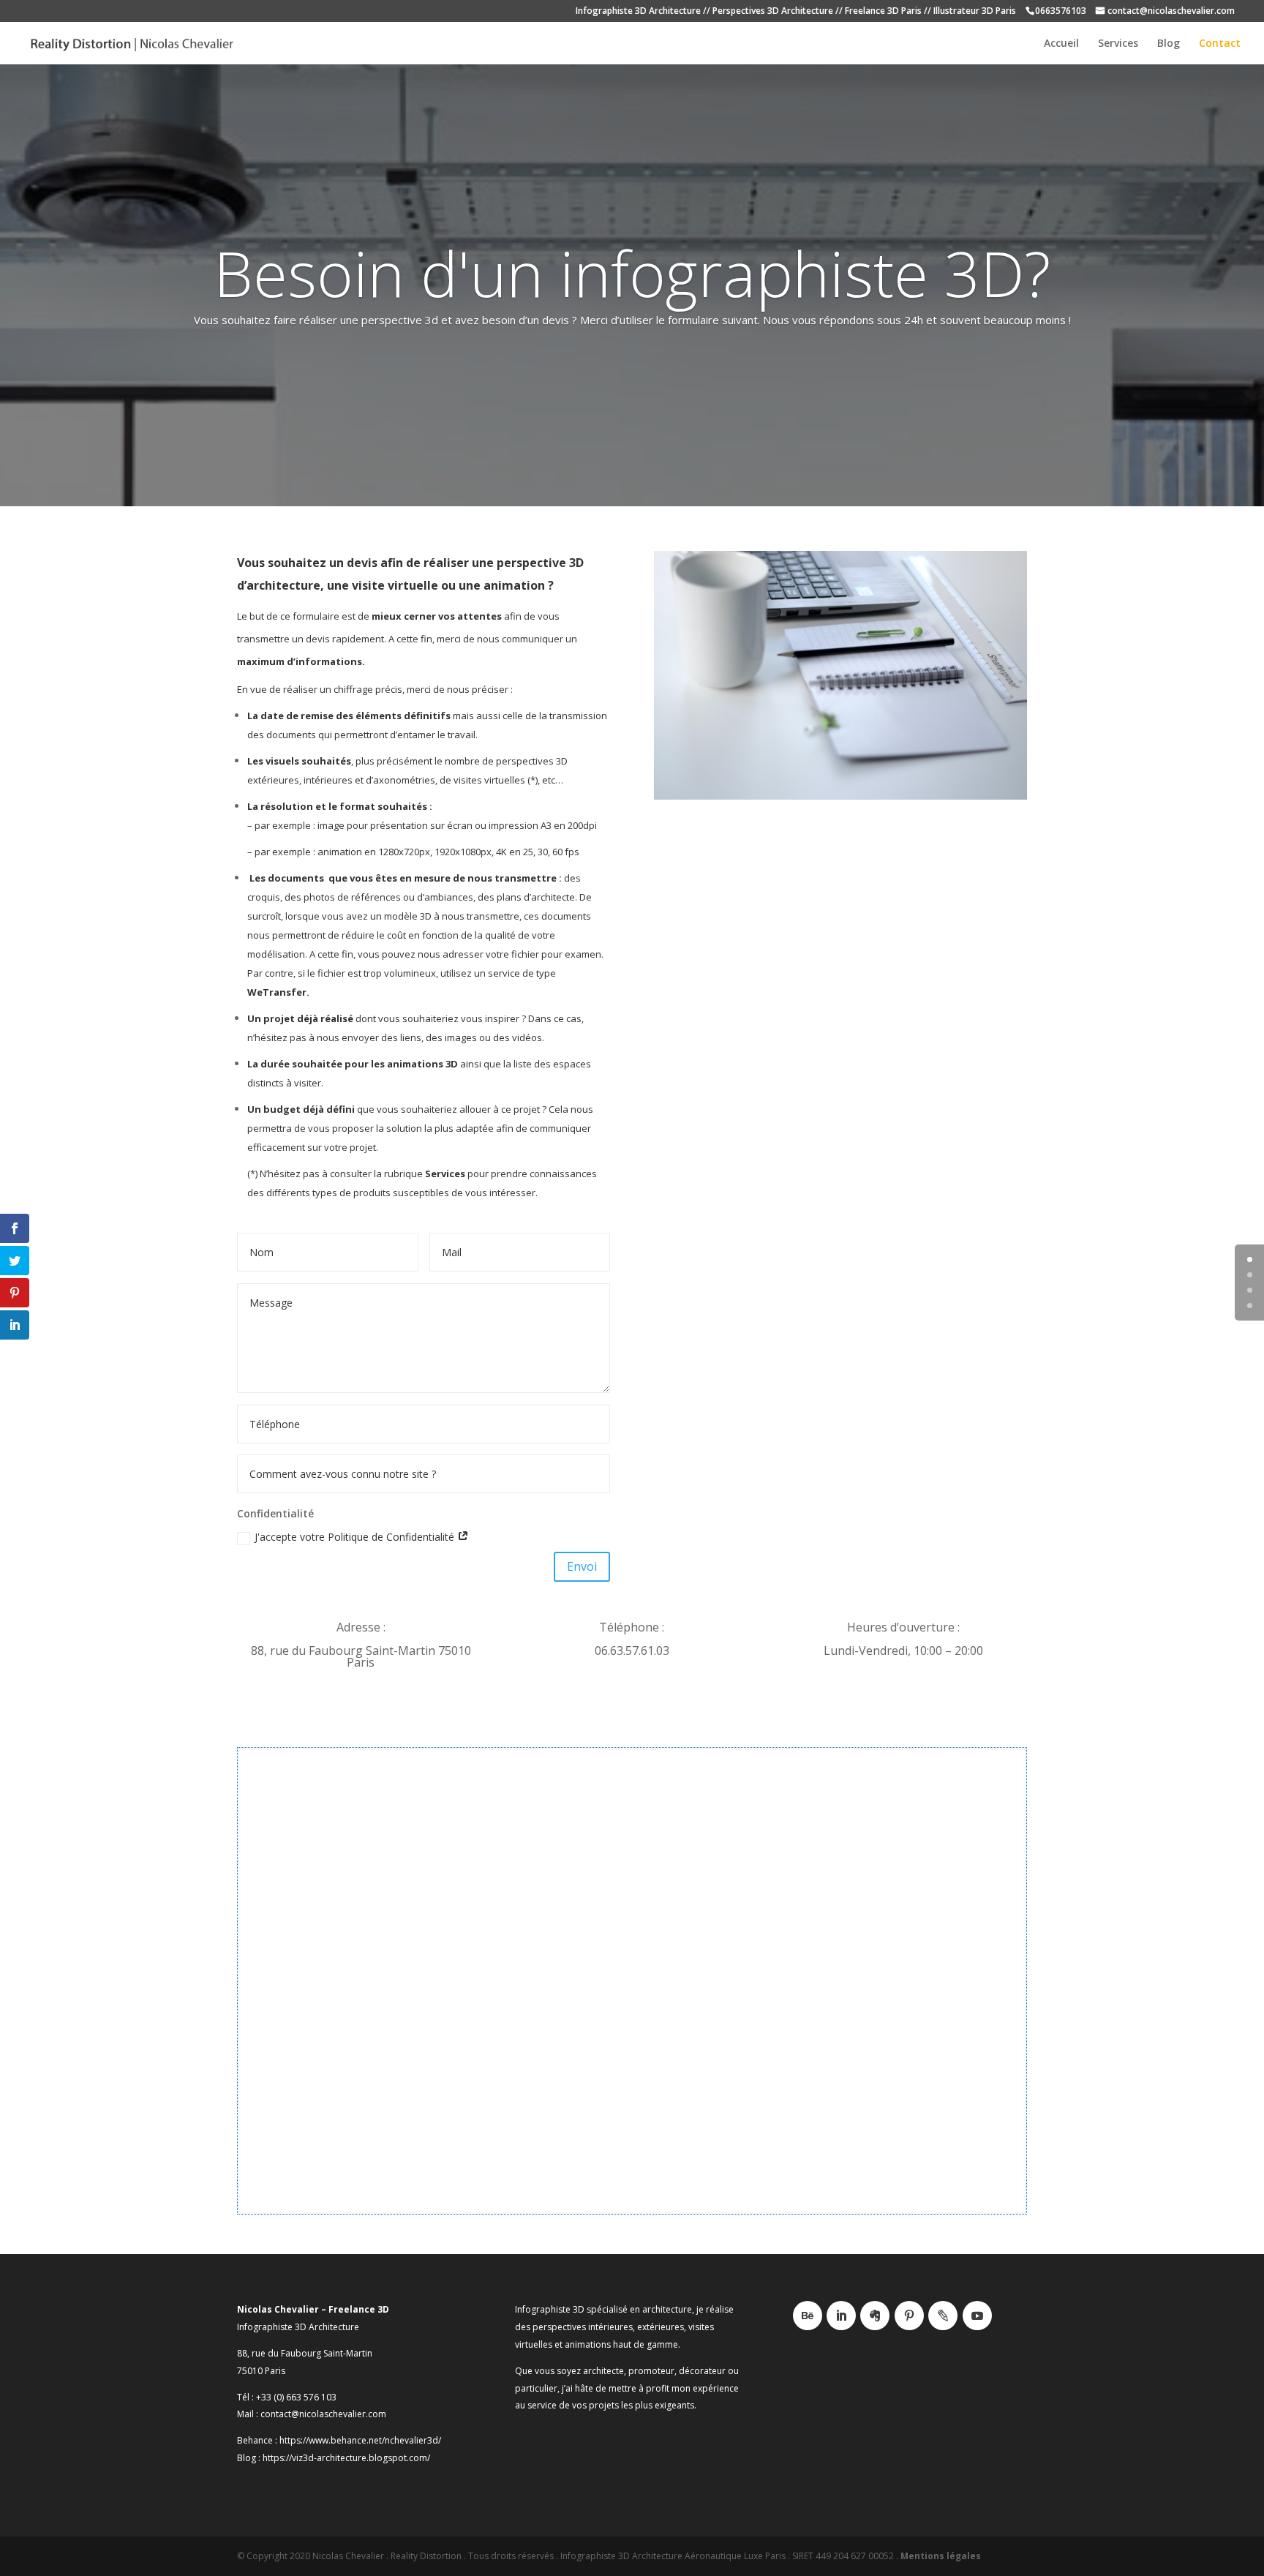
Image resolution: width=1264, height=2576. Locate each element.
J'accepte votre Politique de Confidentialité (356, 1537)
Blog (1169, 44)
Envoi (582, 1566)
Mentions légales (941, 2556)
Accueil (1061, 44)
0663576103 (1061, 12)
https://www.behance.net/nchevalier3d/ (360, 2440)
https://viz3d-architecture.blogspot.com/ (346, 2458)
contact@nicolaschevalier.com (1171, 12)
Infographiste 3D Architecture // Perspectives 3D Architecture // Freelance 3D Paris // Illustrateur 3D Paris (796, 12)
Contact (1220, 44)
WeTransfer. (278, 992)
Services (1118, 44)
